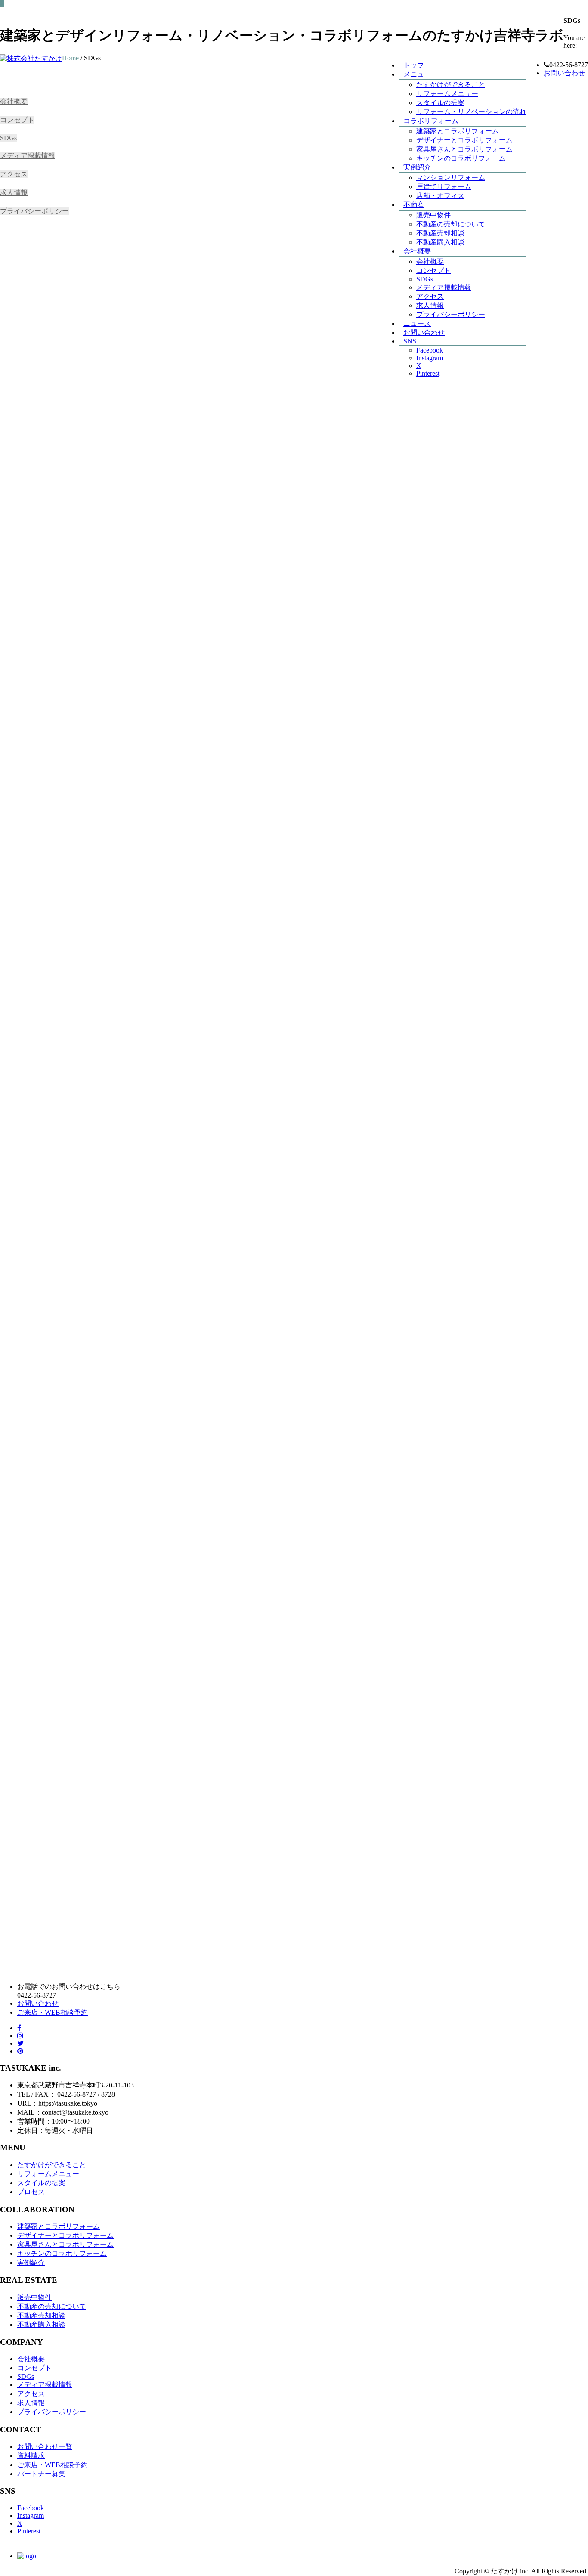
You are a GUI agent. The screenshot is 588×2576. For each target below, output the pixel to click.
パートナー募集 (41, 2474)
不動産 (414, 205)
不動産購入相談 (440, 242)
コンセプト (17, 120)
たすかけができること (451, 85)
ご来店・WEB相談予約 (53, 2012)
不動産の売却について (451, 224)
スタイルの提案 (41, 2183)
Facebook (31, 2508)
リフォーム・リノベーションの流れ (471, 112)
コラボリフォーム (431, 121)
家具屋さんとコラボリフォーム (464, 149)
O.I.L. (105, 1117)
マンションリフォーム (451, 178)
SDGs (8, 138)
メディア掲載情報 (28, 156)
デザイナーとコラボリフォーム (464, 140)
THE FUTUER (125, 1126)
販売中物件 (433, 215)
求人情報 (14, 193)
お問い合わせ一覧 (45, 2447)
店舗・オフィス (440, 196)
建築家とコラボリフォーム (458, 131)
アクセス (14, 174)
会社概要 (14, 101)
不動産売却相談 (440, 233)
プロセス (31, 2192)
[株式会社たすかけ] (31, 58)
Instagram (31, 2516)
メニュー (417, 74)
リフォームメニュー (447, 94)
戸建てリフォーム (444, 187)
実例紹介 (417, 167)
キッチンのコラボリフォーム (461, 158)
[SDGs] (27, 2556)
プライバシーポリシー (34, 211)
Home (70, 58)
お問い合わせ (564, 73)
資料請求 (31, 2456)
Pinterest (29, 2531)
